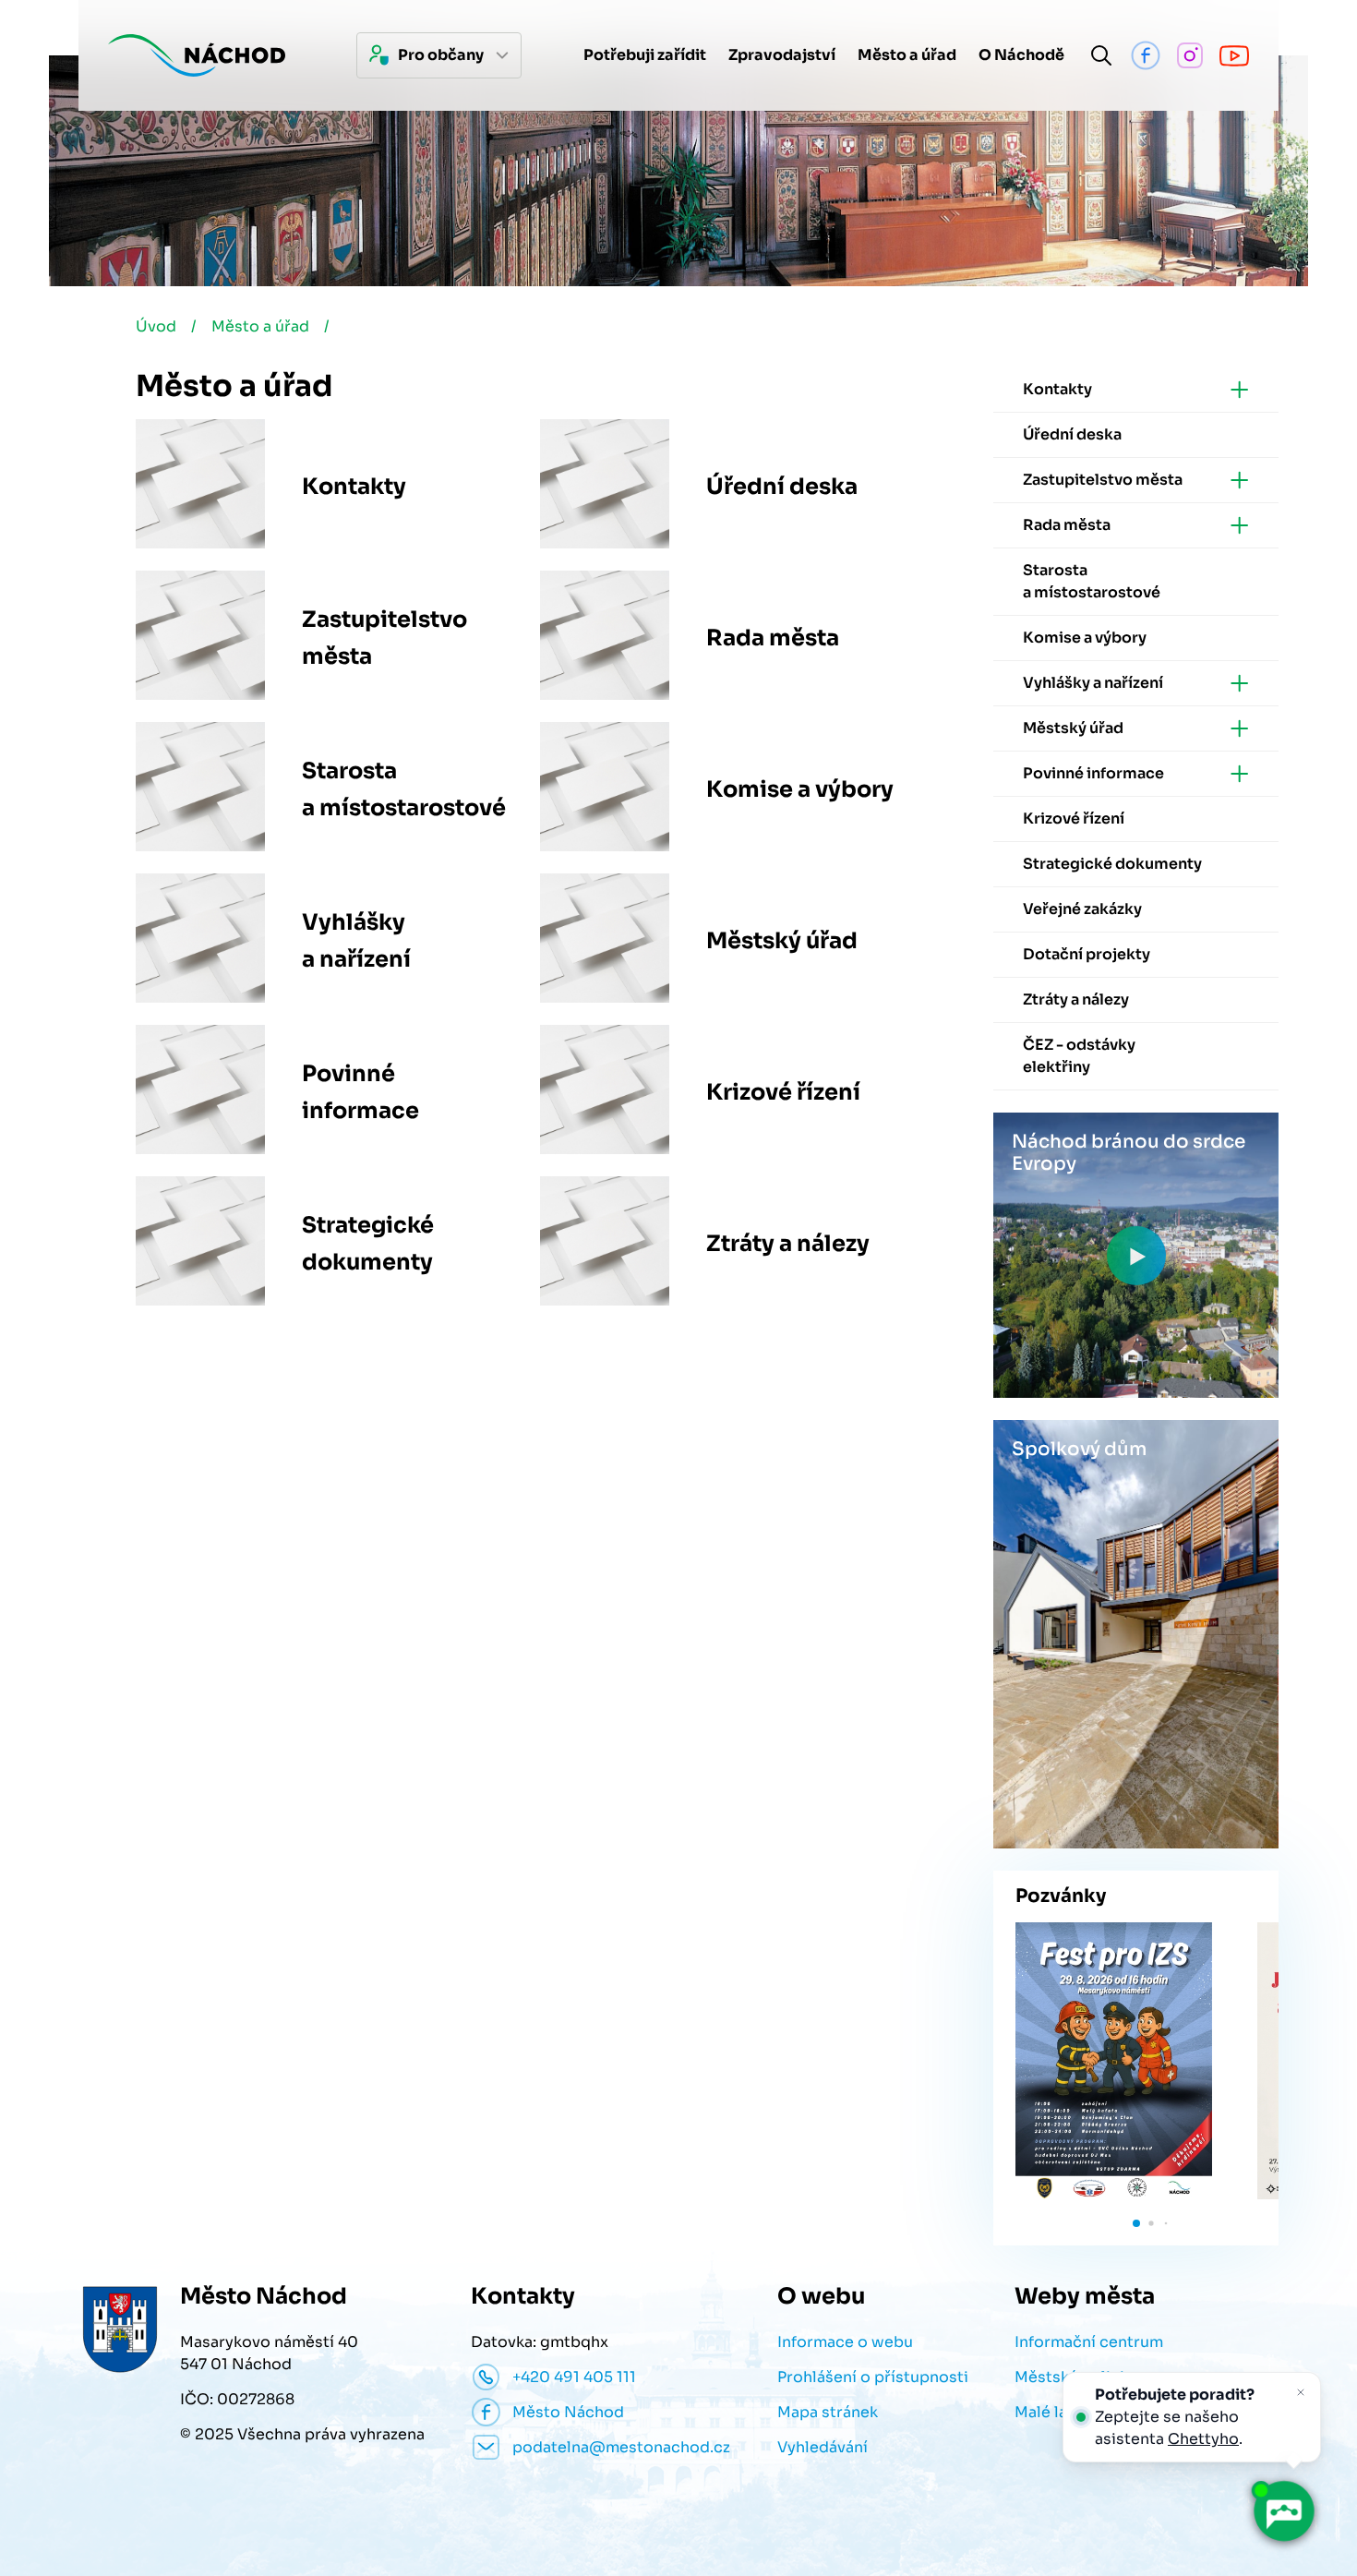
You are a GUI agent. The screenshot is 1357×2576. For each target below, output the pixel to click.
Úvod (156, 326)
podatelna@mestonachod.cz (621, 2447)
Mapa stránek (828, 2412)
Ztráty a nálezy (788, 1244)
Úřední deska (782, 487)
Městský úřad (782, 941)
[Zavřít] (1301, 2392)
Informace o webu (845, 2342)
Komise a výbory (800, 789)
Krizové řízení (783, 1092)
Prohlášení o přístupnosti (873, 2377)
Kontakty (354, 487)
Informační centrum (1089, 2342)
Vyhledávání (823, 2447)
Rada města (773, 638)
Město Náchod (568, 2412)
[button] (1136, 2223)
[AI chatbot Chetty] (1283, 2511)
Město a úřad (260, 326)
